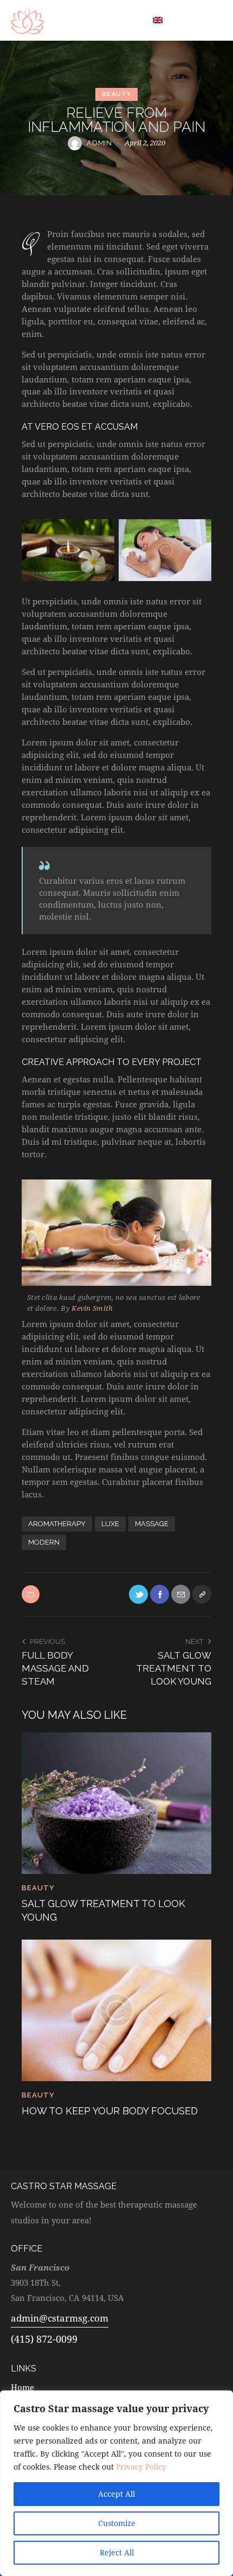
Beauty (116, 94)
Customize (117, 2523)
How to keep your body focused (110, 2111)
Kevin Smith (92, 1308)
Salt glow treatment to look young (103, 1910)
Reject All (117, 2552)
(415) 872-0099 (44, 2339)
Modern (44, 1542)
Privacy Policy (141, 2467)
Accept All (116, 2494)
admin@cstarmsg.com (60, 2318)
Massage (152, 1524)
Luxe (110, 1524)
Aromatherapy (57, 1524)
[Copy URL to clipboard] (202, 1594)
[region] (116, 2483)
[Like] (32, 1594)
